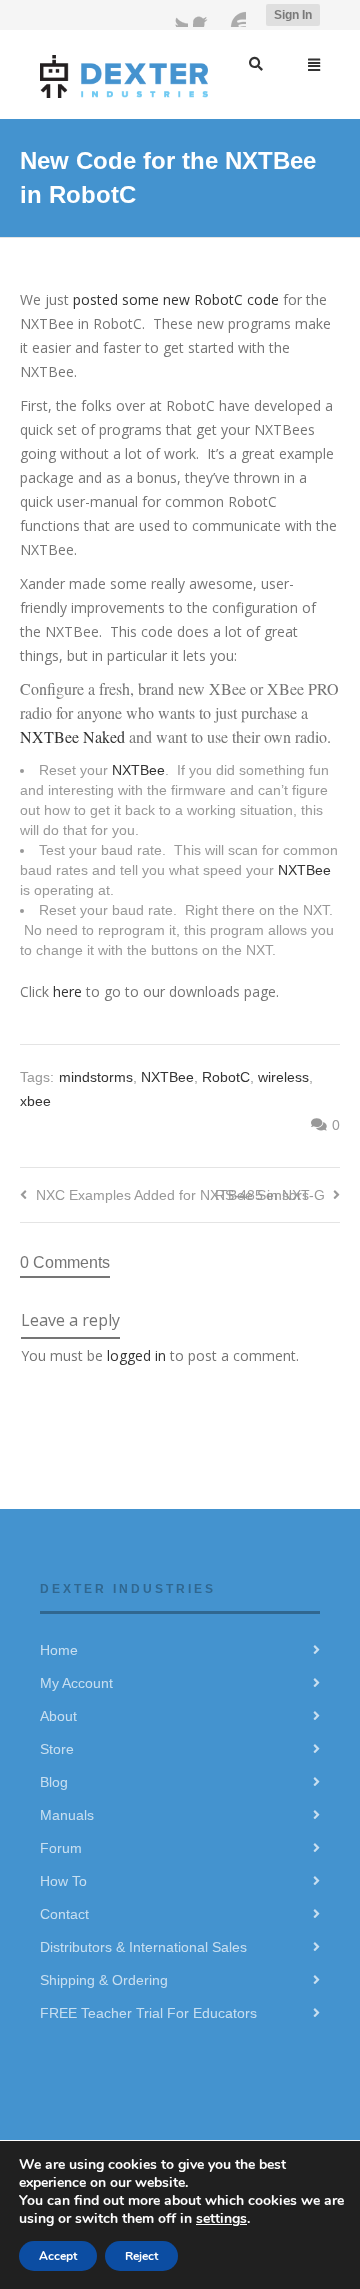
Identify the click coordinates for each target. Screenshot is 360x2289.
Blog (54, 1782)
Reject (141, 2256)
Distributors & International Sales (143, 1947)
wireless (283, 1077)
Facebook (205, 15)
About (58, 1716)
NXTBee (138, 770)
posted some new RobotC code (176, 299)
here (69, 991)
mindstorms (96, 1077)
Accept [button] (58, 2256)
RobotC (226, 1077)
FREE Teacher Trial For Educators (148, 2013)
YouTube (234, 15)
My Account (76, 1683)
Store (57, 1749)
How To (63, 1881)
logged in (136, 1355)
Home (59, 1650)
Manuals (67, 1815)
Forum (61, 1848)
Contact (64, 1914)
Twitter (176, 15)
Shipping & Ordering (104, 1980)
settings (221, 2218)
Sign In (293, 15)
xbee (35, 1101)
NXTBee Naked (72, 736)
